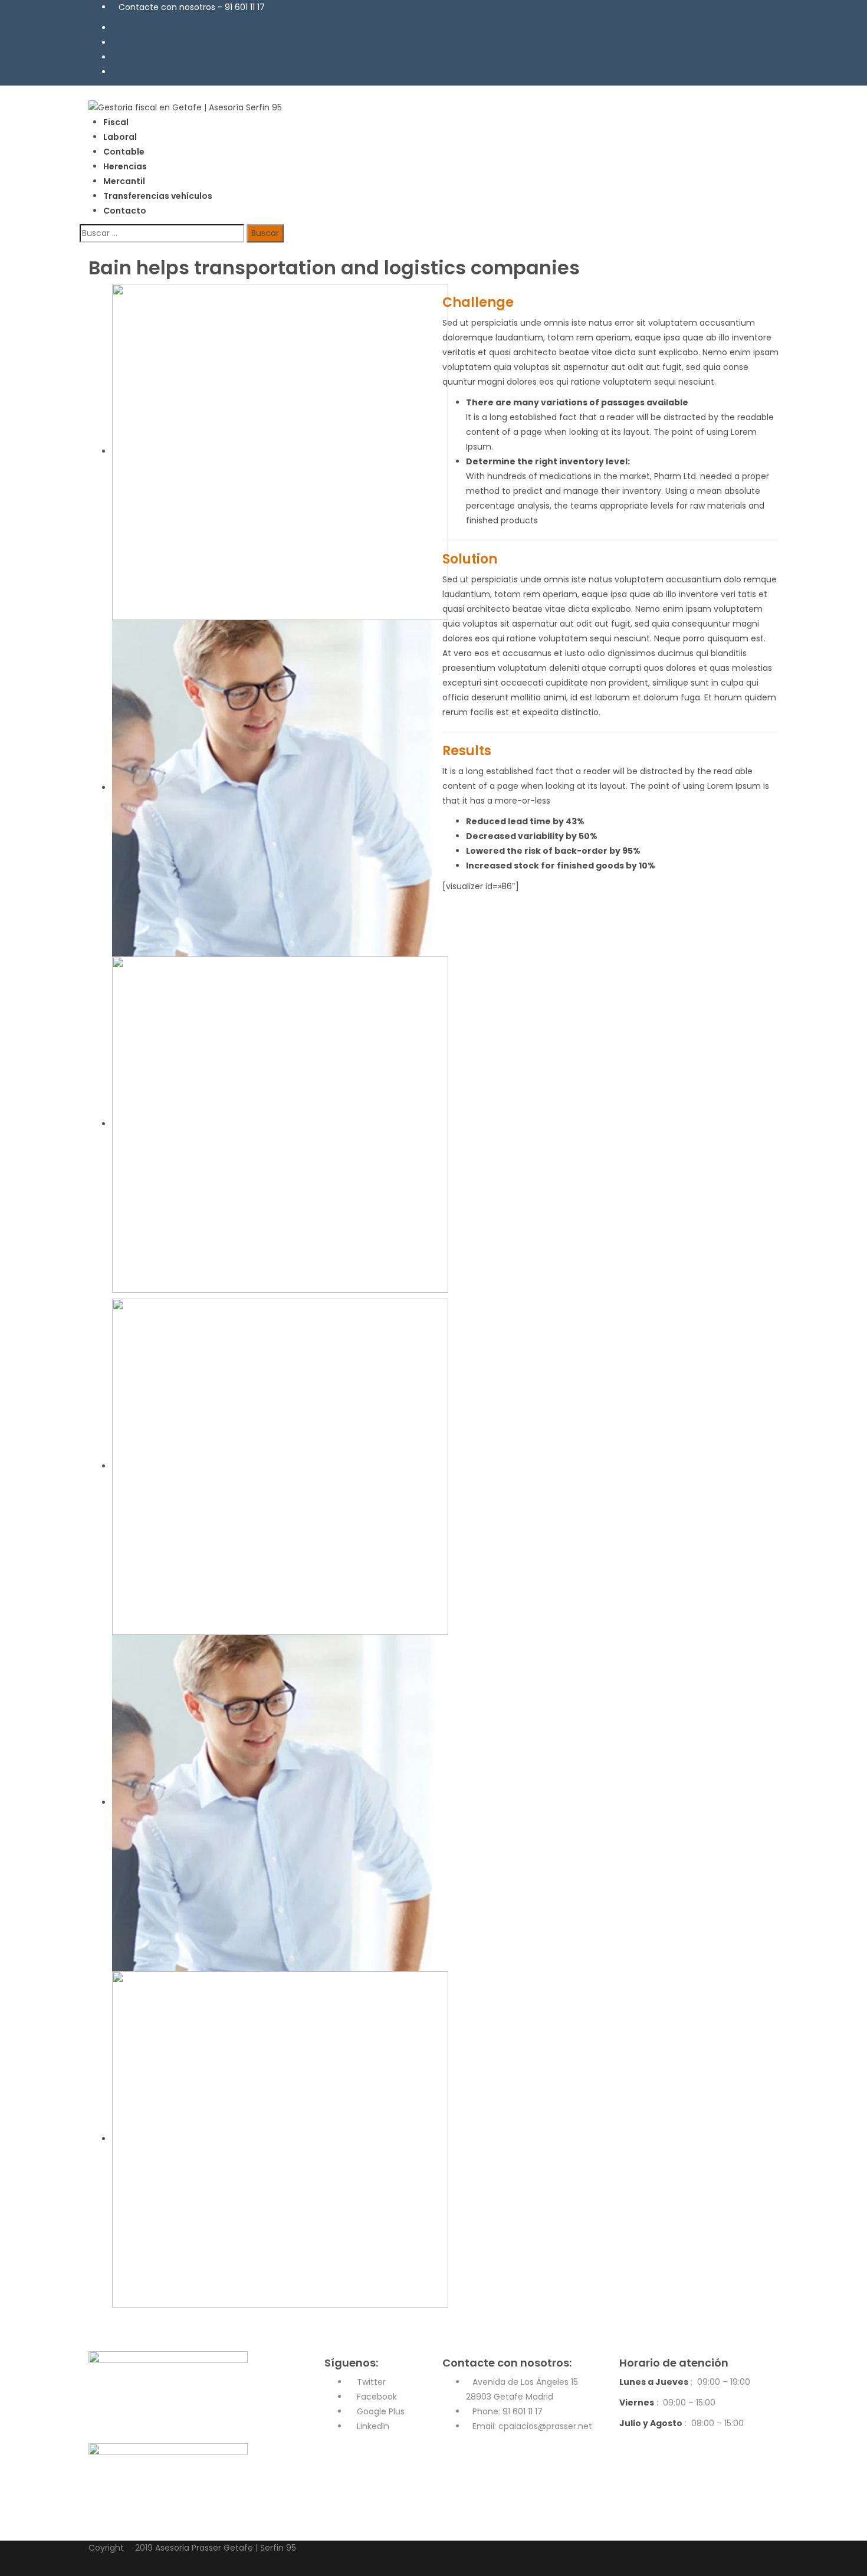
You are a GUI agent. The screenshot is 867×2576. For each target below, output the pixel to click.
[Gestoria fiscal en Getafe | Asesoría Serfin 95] (185, 107)
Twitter (370, 2382)
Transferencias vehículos (158, 196)
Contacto (125, 211)
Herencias (125, 166)
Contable (124, 152)
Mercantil (124, 181)
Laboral (120, 137)
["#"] (115, 28)
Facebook (376, 2397)
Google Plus (380, 2411)
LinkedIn (372, 2426)
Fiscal (116, 122)
